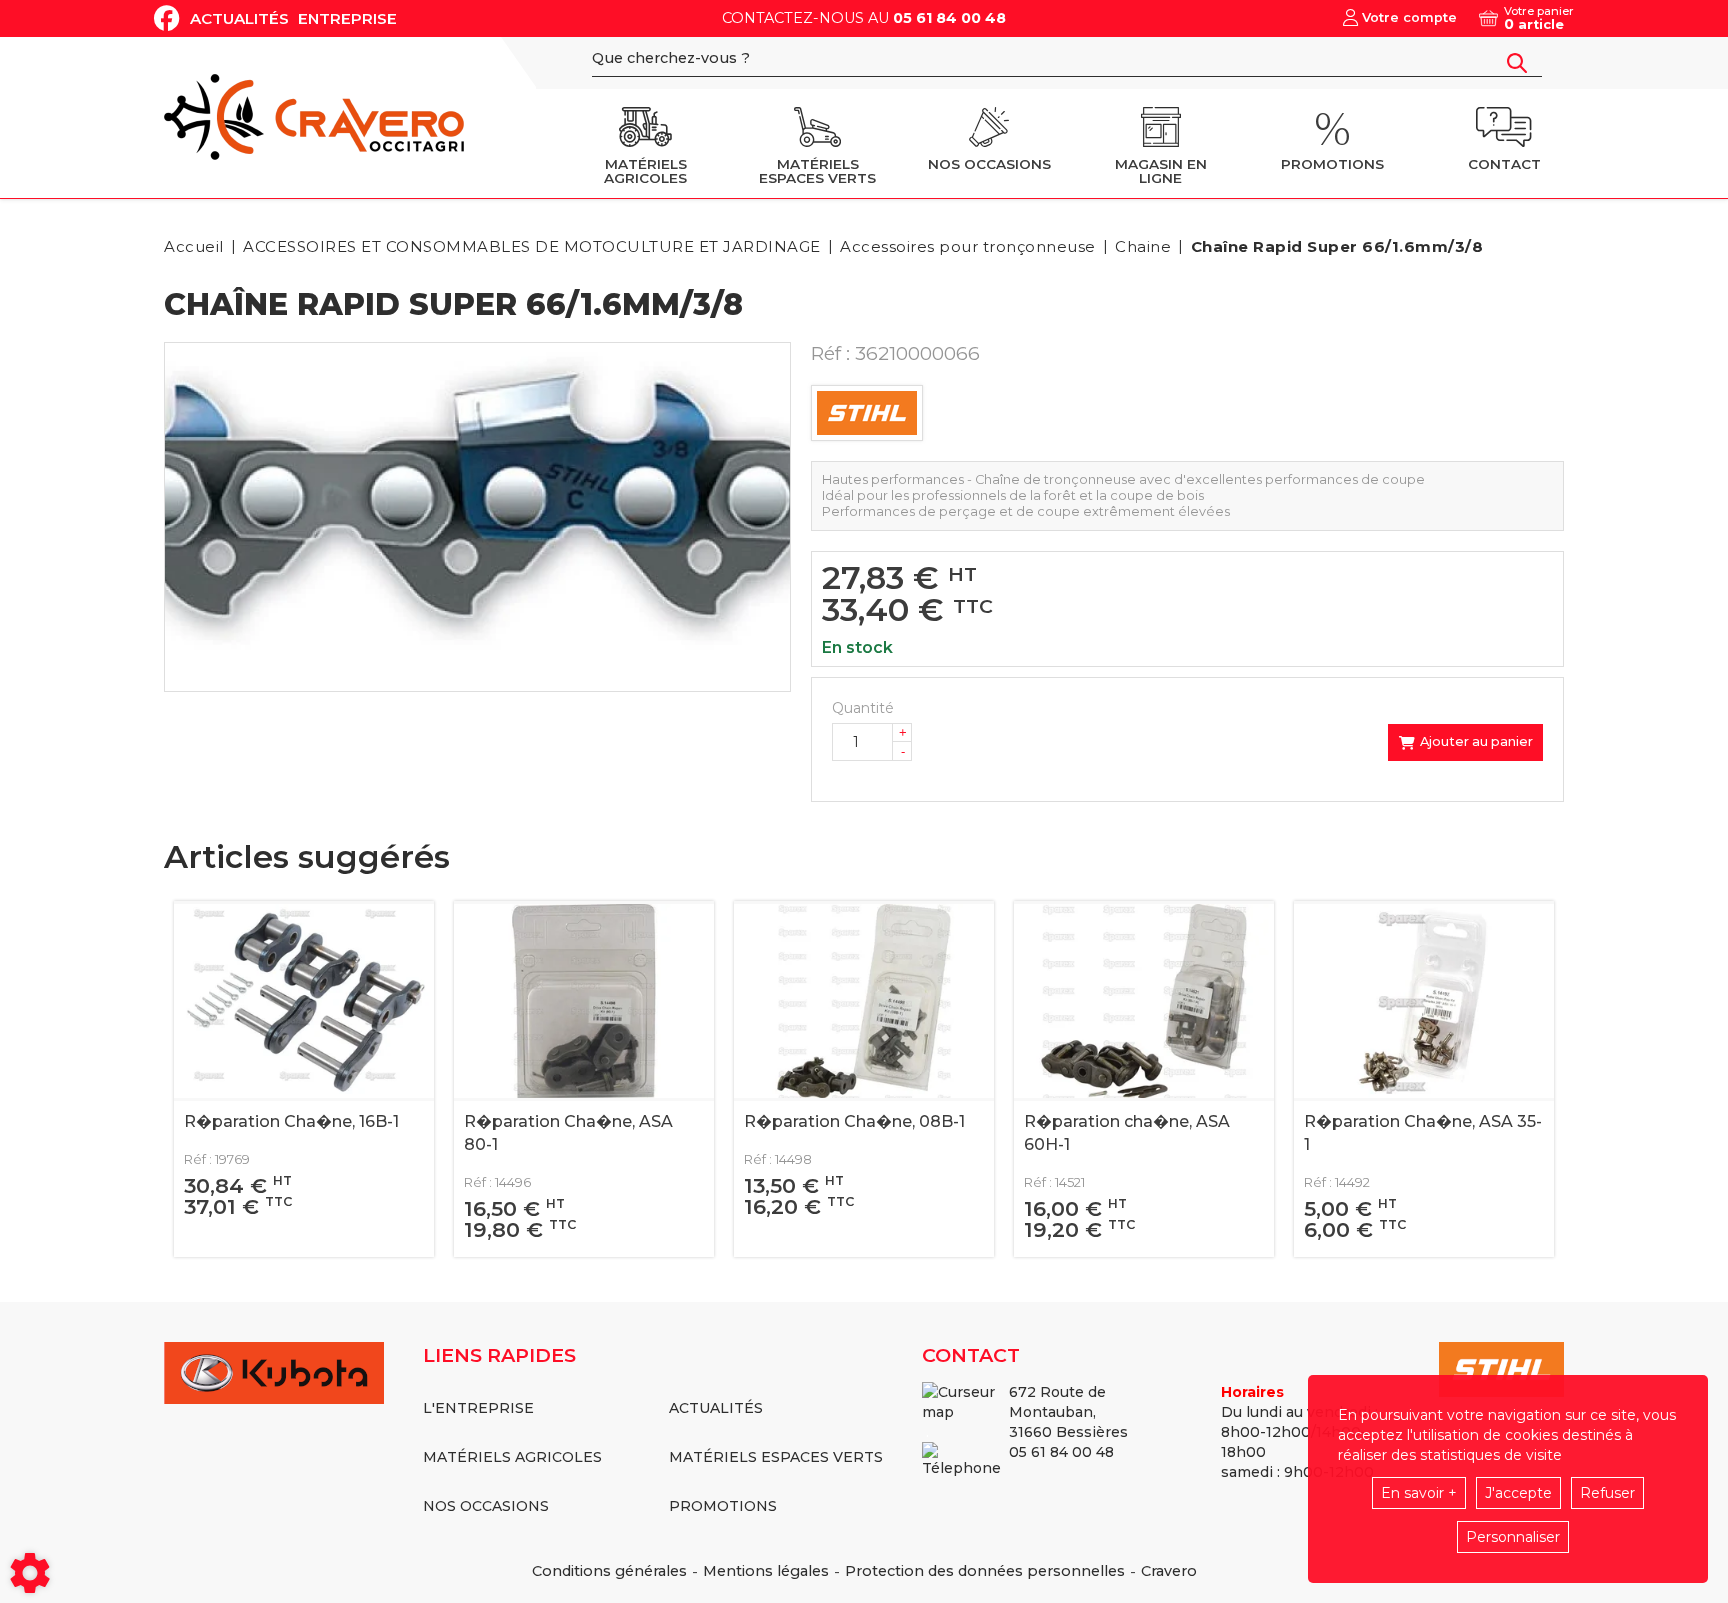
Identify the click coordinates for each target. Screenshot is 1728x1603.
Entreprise (347, 18)
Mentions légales (766, 1571)
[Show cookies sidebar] (30, 1573)
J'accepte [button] (1518, 1493)
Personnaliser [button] (1513, 1537)
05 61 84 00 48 (949, 18)
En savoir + (1419, 1493)
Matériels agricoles (512, 1457)
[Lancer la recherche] (1517, 63)
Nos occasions (486, 1506)
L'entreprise (478, 1408)
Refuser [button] (1607, 1493)
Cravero (1169, 1571)
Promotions (723, 1506)
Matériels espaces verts (776, 1457)
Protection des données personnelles (985, 1571)
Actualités (239, 18)
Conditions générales (609, 1571)
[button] (1334, 246)
